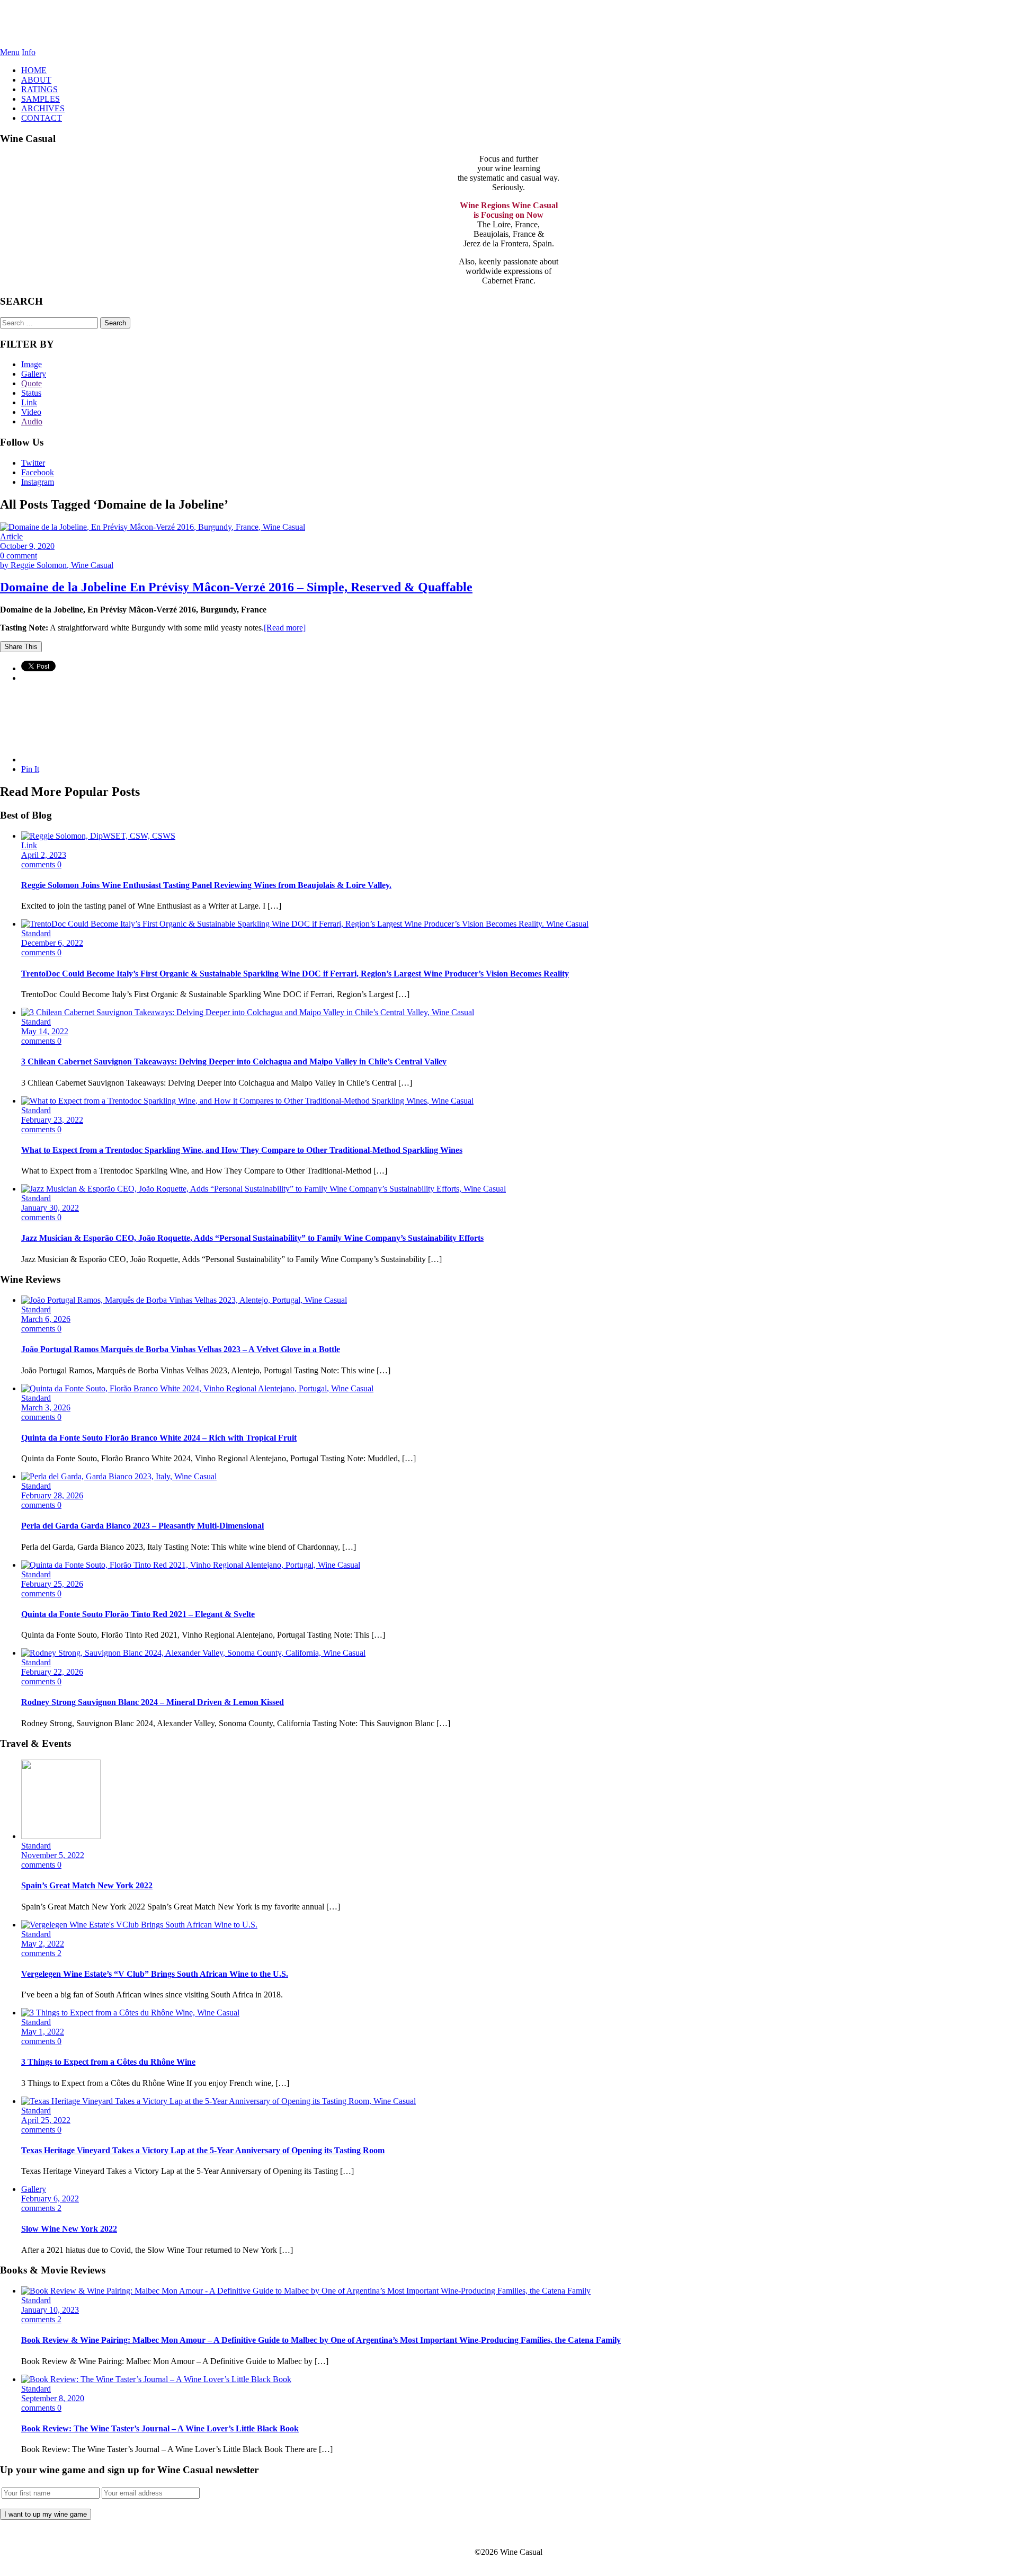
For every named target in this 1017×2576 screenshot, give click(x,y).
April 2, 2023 (44, 855)
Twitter (33, 463)
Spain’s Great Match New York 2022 (87, 1885)
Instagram (38, 482)
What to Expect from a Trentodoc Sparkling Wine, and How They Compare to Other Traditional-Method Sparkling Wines (242, 1150)
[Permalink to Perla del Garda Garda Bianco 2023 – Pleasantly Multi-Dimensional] (119, 1476)
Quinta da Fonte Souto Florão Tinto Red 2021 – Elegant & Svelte (138, 1614)
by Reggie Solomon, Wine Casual (57, 565)
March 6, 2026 (46, 1319)
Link (29, 402)
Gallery (34, 374)
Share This (21, 647)
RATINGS (39, 89)
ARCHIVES (43, 108)
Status (31, 393)
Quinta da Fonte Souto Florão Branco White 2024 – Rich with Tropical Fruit (159, 1438)
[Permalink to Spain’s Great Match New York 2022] (61, 1836)
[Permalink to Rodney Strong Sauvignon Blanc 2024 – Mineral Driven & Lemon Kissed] (193, 1653)
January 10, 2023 (50, 2310)
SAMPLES (41, 99)
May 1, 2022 (43, 2032)
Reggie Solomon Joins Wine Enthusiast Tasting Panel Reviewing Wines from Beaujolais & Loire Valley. (206, 885)
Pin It (30, 769)
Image (32, 364)
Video (31, 412)
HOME (34, 70)
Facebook (38, 472)
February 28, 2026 (52, 1495)
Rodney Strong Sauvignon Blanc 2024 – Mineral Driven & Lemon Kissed (153, 1702)
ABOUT (36, 80)
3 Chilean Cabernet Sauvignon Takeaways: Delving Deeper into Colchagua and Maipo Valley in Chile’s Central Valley (234, 1062)
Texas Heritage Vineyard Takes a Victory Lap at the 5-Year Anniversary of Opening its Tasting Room (203, 2150)
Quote (32, 383)
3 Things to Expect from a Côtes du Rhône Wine (108, 2062)
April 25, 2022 (46, 2120)
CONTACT (42, 118)
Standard (36, 933)
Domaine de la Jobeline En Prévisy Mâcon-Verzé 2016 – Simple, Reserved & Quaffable (236, 587)
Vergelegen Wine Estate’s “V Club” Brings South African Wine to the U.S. (155, 1974)
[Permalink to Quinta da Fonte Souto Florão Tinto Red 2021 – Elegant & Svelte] (191, 1565)
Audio (32, 421)
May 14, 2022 (45, 1031)
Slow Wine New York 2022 (69, 2229)
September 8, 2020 (53, 2398)
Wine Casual (509, 24)
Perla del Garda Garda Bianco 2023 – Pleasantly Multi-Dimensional (142, 1526)
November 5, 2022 (53, 1855)
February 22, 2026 (52, 1672)
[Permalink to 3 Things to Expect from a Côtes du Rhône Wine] (130, 2013)
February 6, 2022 (50, 2199)
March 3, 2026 (46, 1407)
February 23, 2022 (52, 1120)
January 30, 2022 (50, 1208)
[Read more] (285, 628)
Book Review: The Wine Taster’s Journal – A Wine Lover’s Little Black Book (160, 2428)
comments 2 (41, 1953)
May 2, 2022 (43, 1944)
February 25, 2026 (52, 1584)
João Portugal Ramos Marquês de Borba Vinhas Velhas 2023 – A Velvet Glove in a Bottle (181, 1349)
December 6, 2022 (52, 943)
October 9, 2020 (27, 546)
